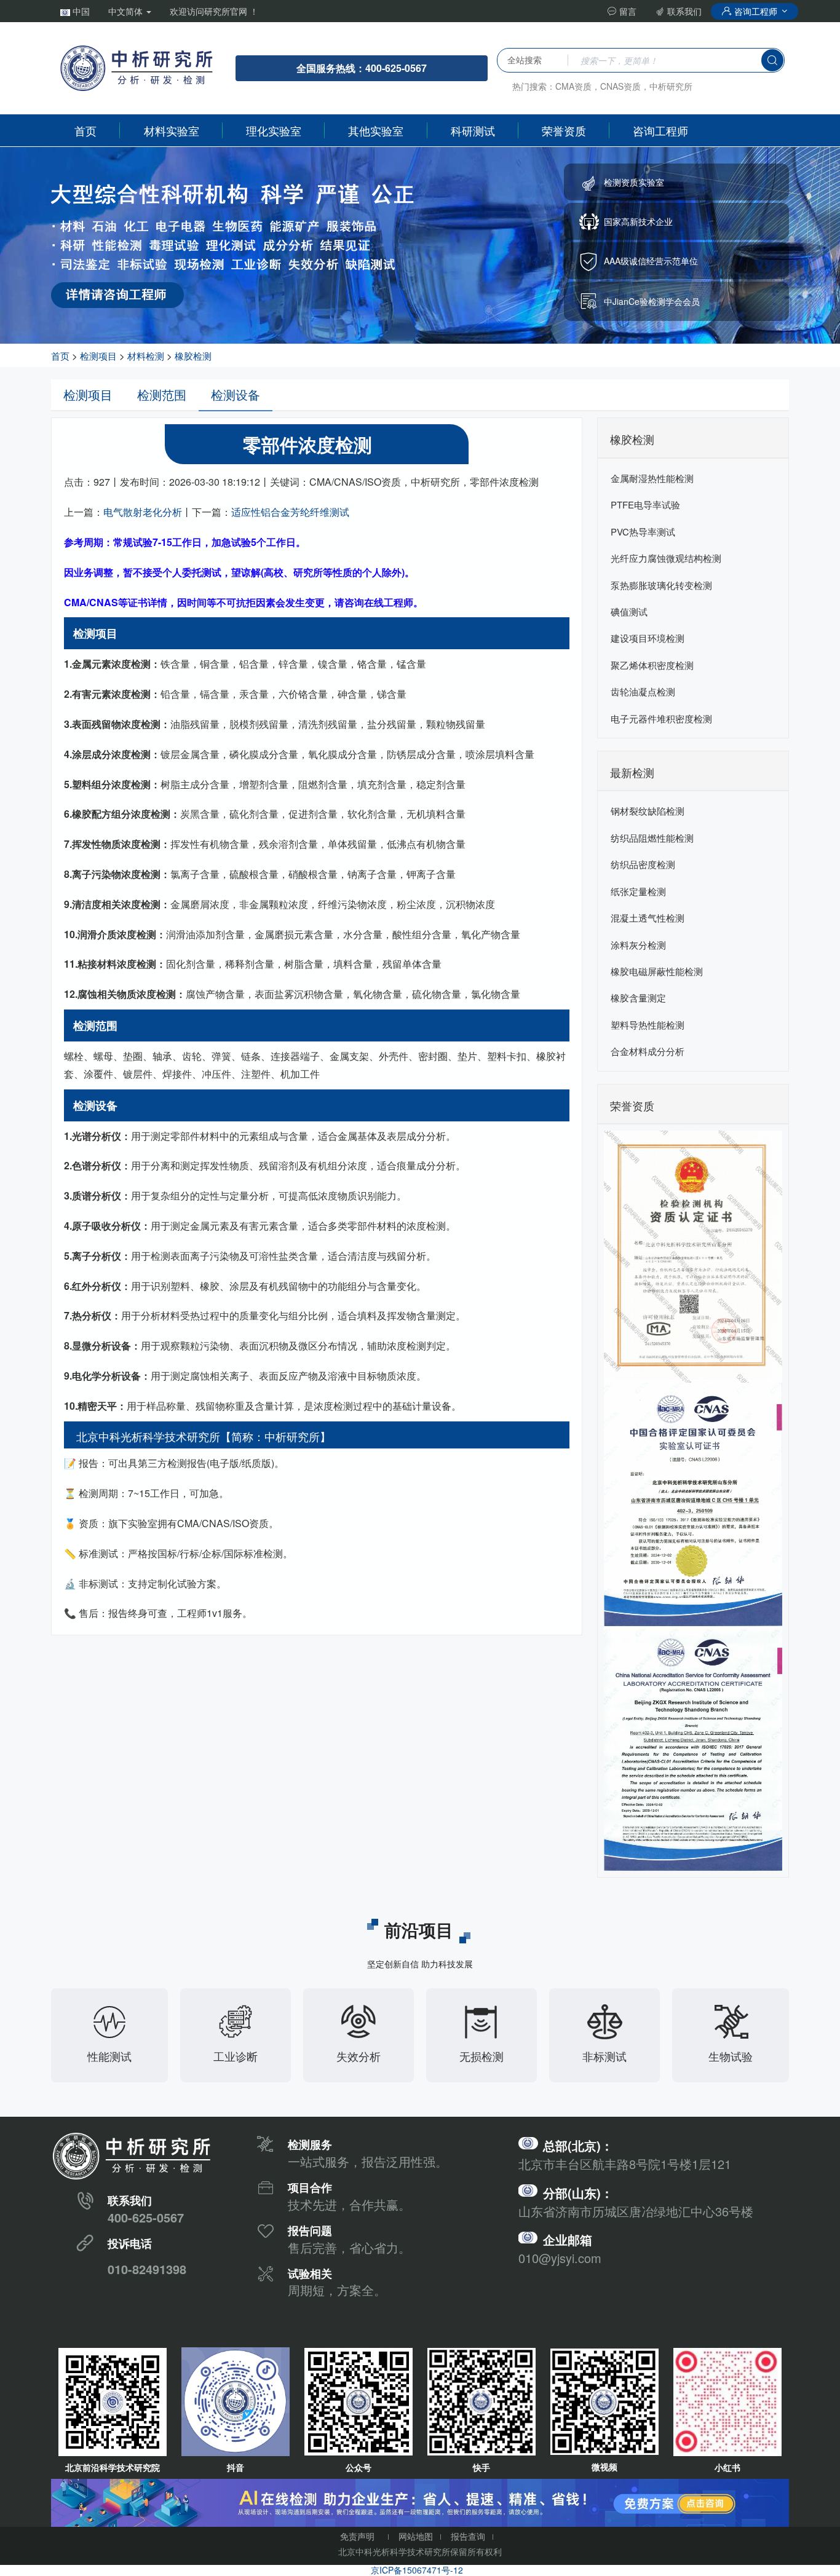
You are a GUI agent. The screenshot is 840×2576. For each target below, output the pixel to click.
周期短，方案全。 (337, 2290)
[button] (75, 11)
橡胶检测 (193, 356)
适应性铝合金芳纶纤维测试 (290, 512)
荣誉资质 (564, 130)
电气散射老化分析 (143, 512)
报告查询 (468, 2536)
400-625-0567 (146, 2217)
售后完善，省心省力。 (349, 2247)
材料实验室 (172, 130)
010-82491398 (147, 2269)
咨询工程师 (756, 11)
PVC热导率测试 (643, 531)
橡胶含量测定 (638, 998)
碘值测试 (629, 611)
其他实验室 (376, 130)
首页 (85, 130)
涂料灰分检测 (638, 945)
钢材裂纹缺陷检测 (648, 811)
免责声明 (357, 2536)
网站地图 (416, 2536)
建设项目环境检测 (648, 638)
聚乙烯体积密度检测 (652, 665)
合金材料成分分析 (648, 1051)
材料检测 (146, 356)
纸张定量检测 (638, 891)
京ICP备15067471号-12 (417, 2570)
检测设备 (236, 394)
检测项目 (98, 356)
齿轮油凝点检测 (643, 691)
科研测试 (473, 130)
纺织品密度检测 (643, 864)
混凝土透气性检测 (648, 918)
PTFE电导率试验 (645, 504)
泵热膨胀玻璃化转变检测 (661, 585)
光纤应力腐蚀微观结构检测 (666, 558)
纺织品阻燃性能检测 (652, 838)
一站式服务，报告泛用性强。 (368, 2161)
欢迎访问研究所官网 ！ (214, 11)
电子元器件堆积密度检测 (661, 718)
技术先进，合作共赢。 (349, 2204)
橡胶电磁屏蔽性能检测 (657, 971)
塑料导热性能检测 (648, 1025)
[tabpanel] (420, 245)
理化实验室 (274, 130)
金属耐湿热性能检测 (652, 478)
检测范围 (162, 394)
